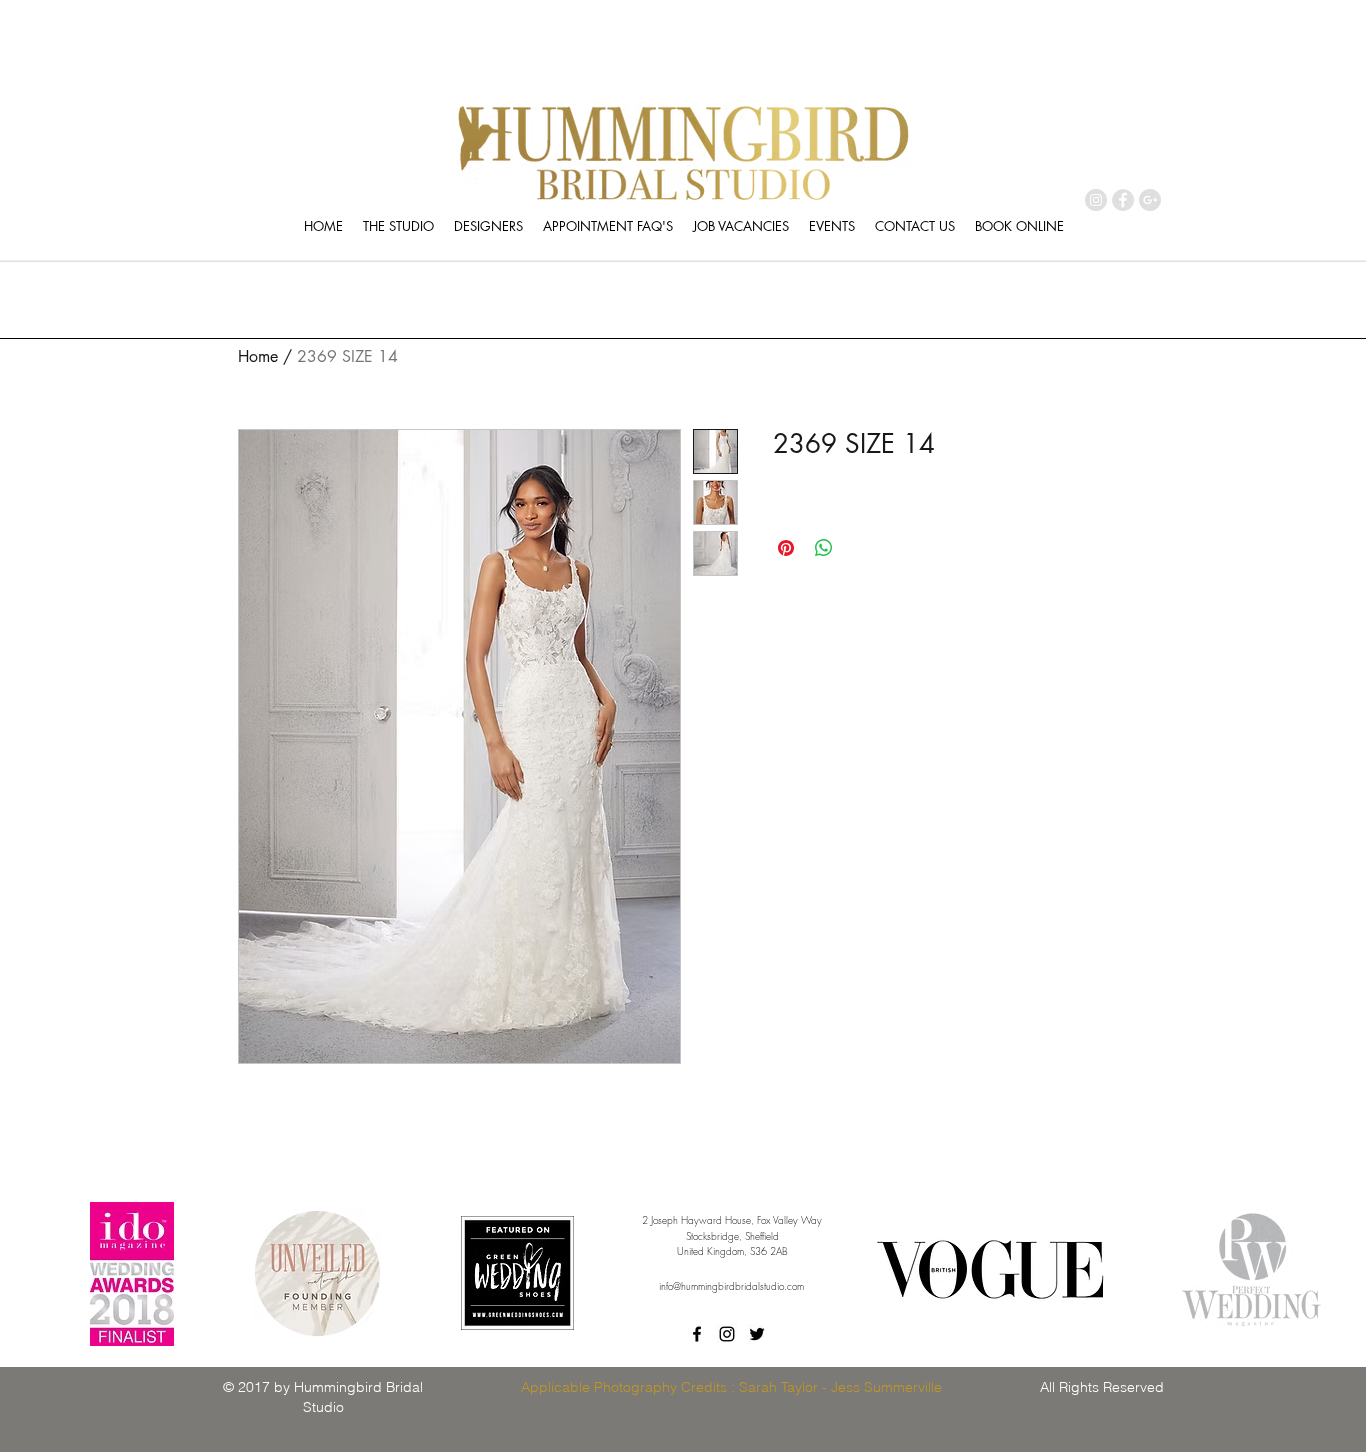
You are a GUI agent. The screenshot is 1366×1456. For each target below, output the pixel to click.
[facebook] (697, 1334)
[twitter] (757, 1334)
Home (258, 356)
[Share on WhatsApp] (824, 548)
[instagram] (727, 1334)
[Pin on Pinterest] (786, 548)
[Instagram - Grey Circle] (1096, 200)
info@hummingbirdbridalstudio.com (731, 1286)
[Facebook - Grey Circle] (1123, 200)
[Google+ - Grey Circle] (1150, 200)
